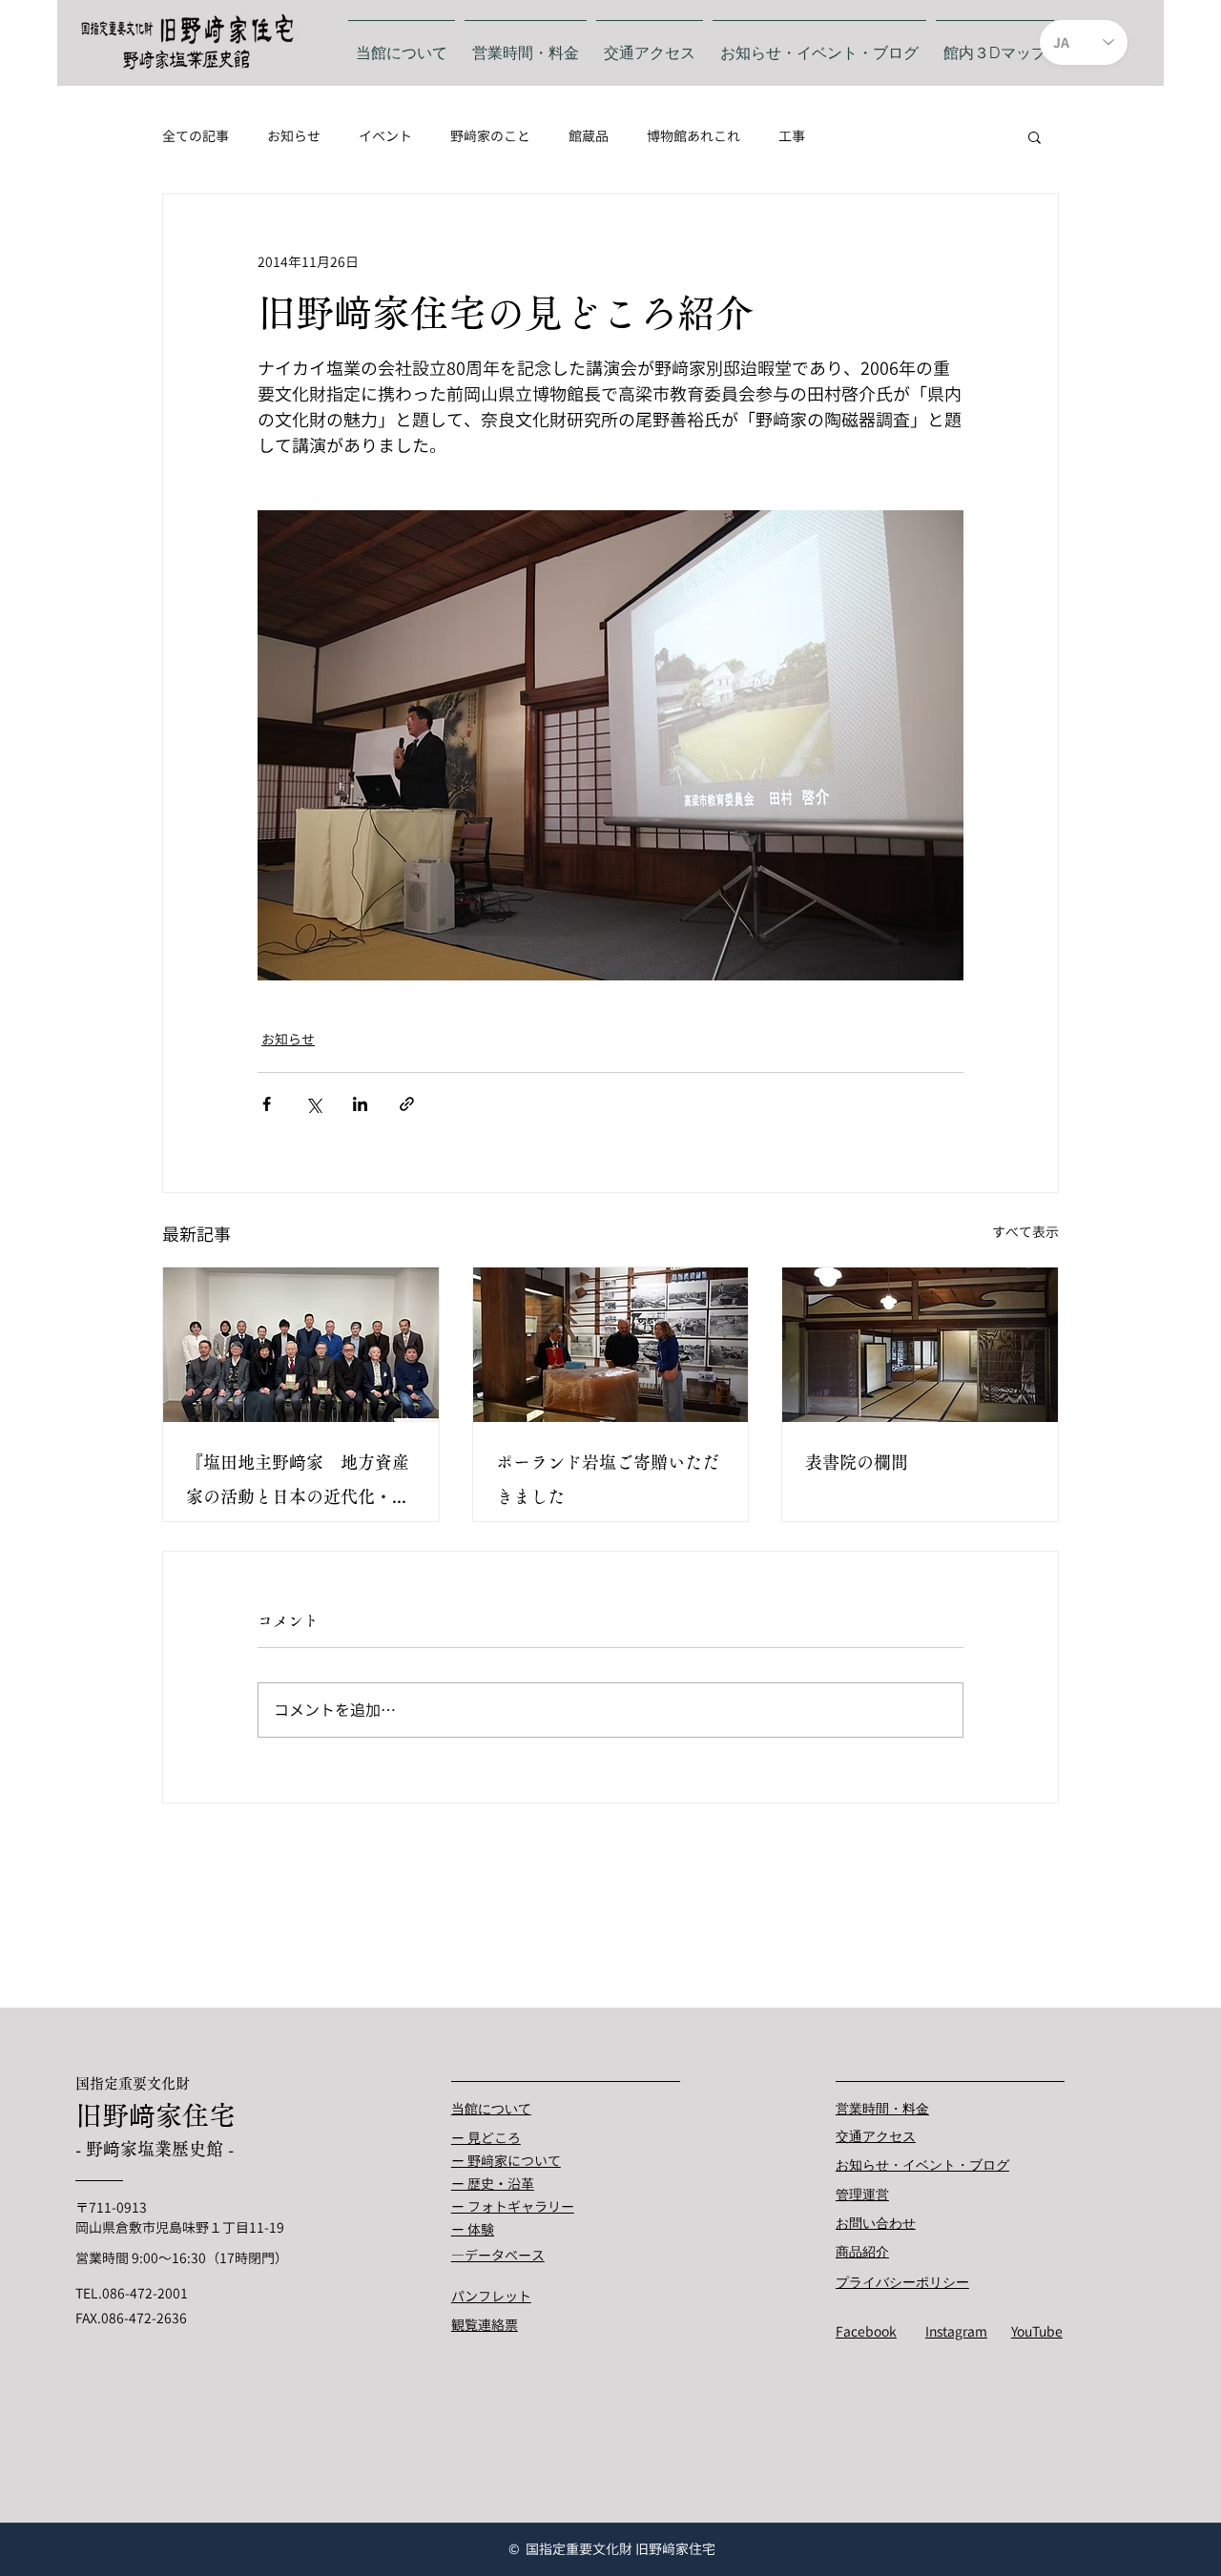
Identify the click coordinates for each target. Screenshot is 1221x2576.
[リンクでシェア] (407, 1104)
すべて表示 (1025, 1232)
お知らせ (294, 136)
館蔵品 (589, 136)
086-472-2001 (145, 2293)
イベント (385, 136)
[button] (1035, 136)
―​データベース (498, 2255)
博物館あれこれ (693, 136)
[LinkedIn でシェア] (360, 1104)
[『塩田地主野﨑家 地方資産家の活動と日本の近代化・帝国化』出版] (301, 1345)
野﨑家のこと (490, 136)
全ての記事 (196, 136)
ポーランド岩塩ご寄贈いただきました (608, 1479)
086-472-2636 (144, 2318)
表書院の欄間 (857, 1462)
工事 (792, 136)
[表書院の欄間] (920, 1345)
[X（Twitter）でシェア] (313, 1104)
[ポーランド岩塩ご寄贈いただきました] (611, 1345)
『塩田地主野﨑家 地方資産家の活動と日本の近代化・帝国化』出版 (298, 1484)
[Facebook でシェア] (267, 1104)
